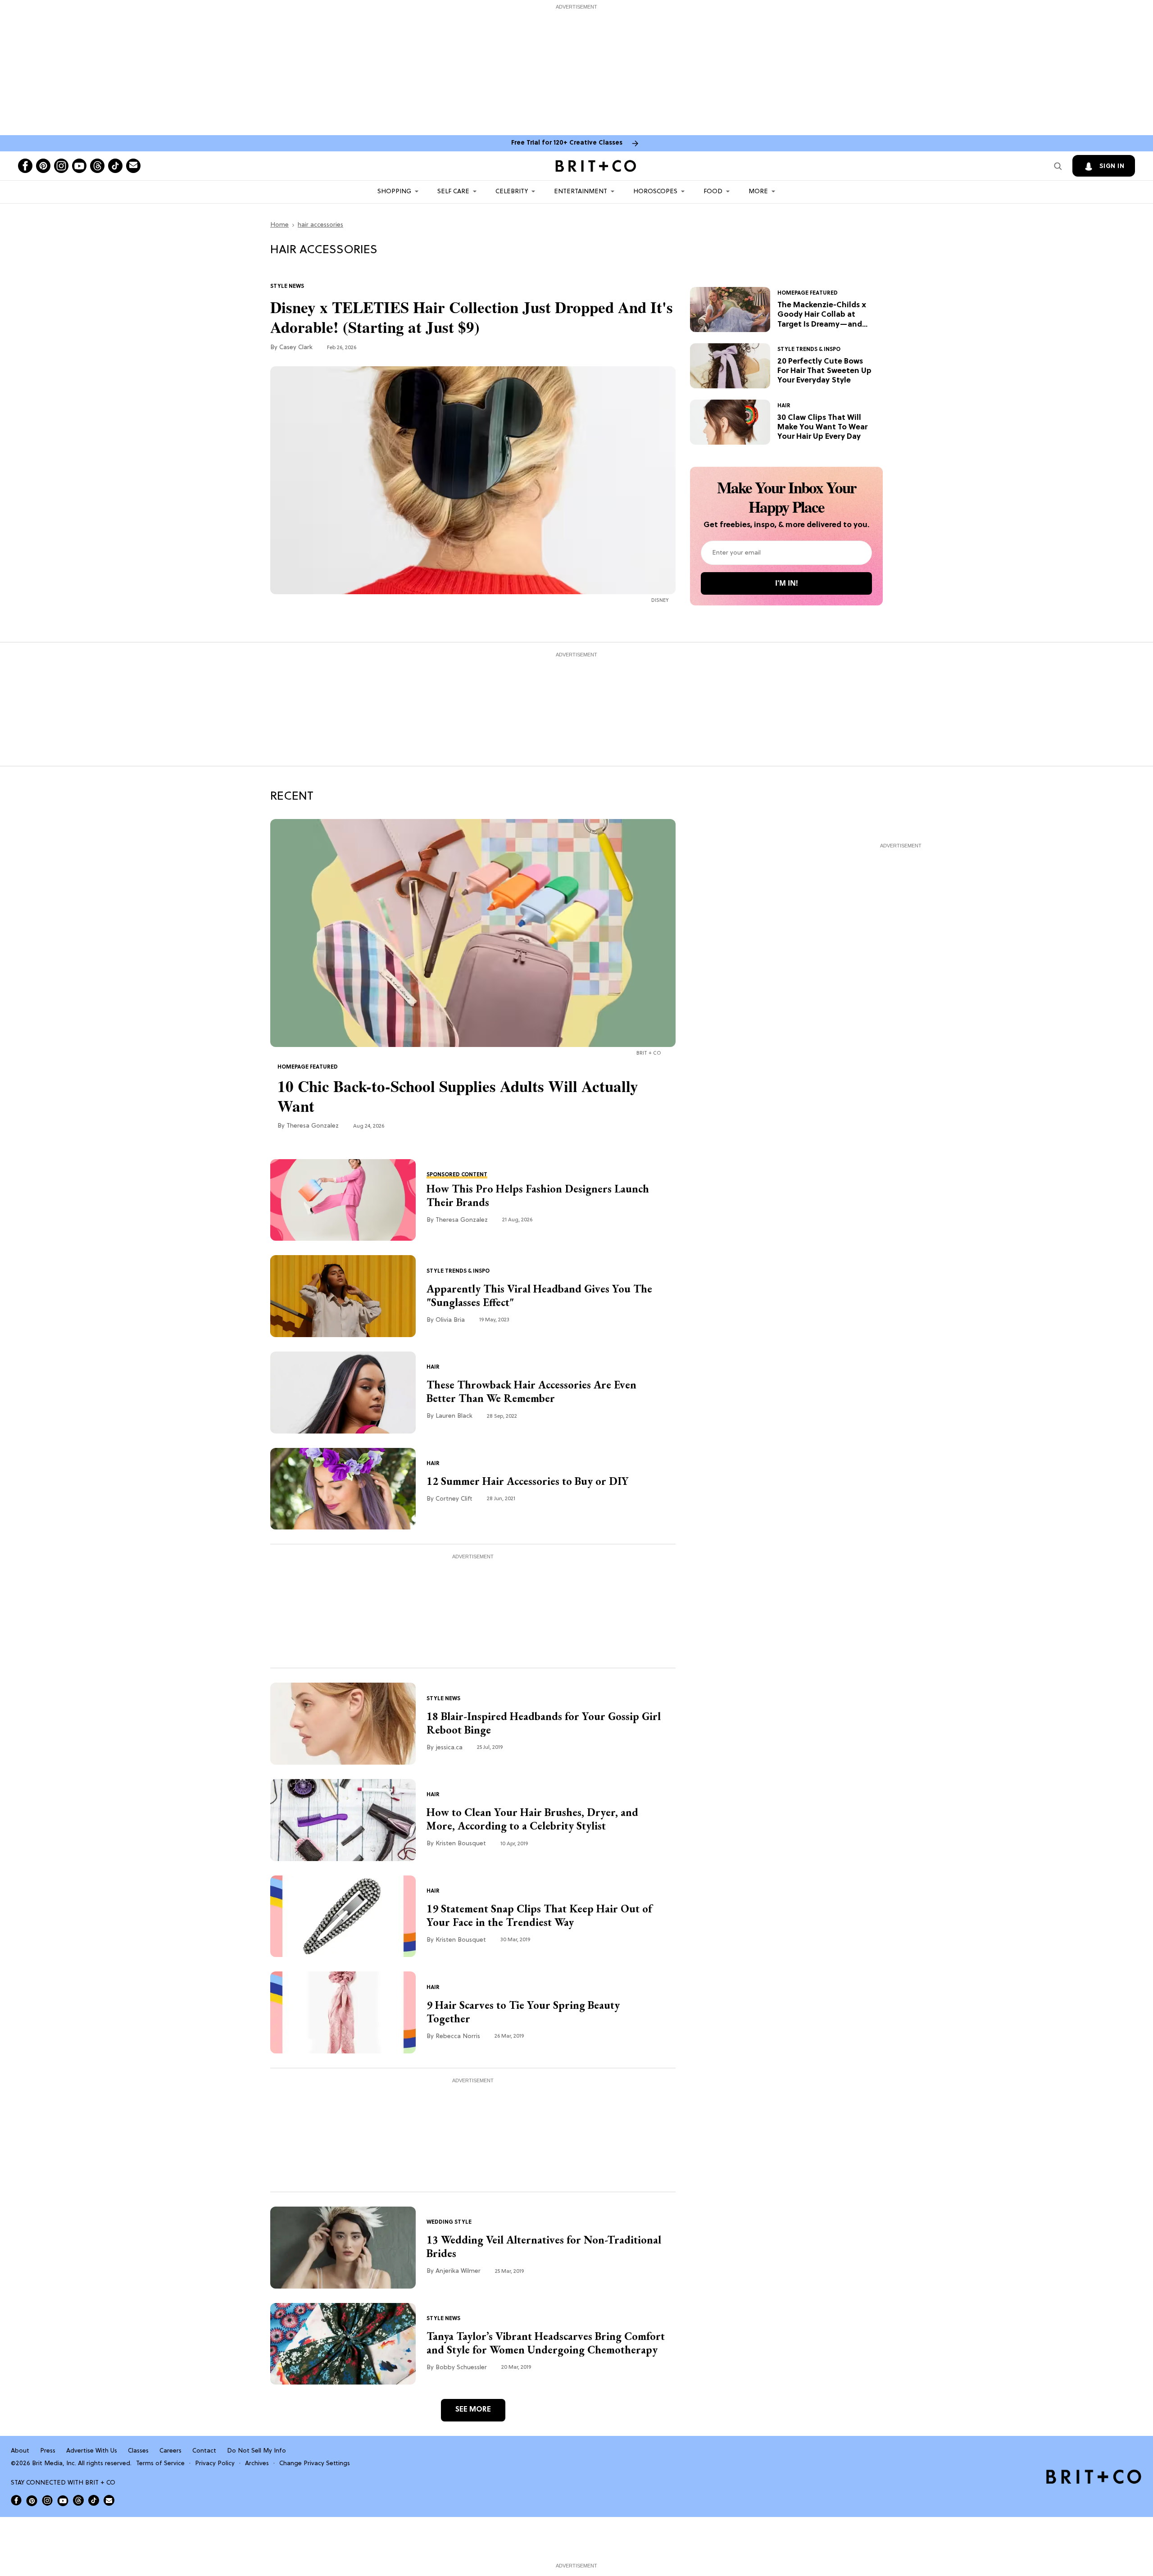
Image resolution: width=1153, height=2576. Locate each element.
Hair (784, 406)
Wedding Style (449, 2222)
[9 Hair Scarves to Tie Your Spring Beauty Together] (343, 2012)
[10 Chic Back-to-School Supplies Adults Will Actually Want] (473, 933)
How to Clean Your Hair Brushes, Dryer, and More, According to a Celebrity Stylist (532, 1819)
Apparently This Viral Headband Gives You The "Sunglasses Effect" (539, 1296)
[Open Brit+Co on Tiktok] (94, 2500)
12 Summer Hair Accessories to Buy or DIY (528, 1481)
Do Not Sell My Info (256, 2451)
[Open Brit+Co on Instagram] (47, 2500)
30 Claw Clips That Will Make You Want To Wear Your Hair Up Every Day (822, 428)
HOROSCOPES (655, 192)
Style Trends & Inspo (809, 350)
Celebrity (512, 192)
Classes (138, 2451)
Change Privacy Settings (315, 2464)
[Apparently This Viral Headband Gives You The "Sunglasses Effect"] (343, 1296)
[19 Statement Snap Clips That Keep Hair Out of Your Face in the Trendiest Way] (343, 1916)
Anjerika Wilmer (458, 2271)
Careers (170, 2451)
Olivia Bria (450, 1320)
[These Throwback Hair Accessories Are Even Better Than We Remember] (343, 1393)
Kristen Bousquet (461, 1844)
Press (48, 2451)
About (20, 2451)
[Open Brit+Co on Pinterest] (32, 2501)
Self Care (453, 192)
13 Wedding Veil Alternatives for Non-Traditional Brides (544, 2247)
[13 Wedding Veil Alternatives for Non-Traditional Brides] (343, 2248)
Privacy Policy (215, 2464)
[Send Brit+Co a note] (133, 166)
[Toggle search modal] (1058, 166)
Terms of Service (160, 2464)
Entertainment (581, 192)
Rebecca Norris (458, 2037)
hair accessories (320, 225)
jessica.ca (449, 1748)
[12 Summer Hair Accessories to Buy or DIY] (343, 1489)
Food (713, 192)
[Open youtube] (79, 166)
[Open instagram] (61, 166)
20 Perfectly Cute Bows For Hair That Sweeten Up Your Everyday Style (824, 371)
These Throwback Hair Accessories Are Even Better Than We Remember (531, 1392)
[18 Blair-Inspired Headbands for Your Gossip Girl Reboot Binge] (343, 1724)
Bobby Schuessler (461, 2368)
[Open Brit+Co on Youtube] (63, 2501)
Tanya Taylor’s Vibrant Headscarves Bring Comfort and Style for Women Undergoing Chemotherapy (546, 2343)
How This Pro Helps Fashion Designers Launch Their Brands (538, 1196)
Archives (257, 2464)
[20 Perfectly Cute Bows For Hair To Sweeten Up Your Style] (730, 366)
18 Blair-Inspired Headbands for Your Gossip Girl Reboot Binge (544, 1723)
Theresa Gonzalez (313, 1126)
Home (279, 225)
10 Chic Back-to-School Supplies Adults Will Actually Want (458, 1096)
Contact (204, 2451)
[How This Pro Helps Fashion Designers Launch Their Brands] (343, 1200)
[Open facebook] (25, 166)
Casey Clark (296, 348)
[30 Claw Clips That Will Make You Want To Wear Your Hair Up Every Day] (730, 422)
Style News (287, 287)
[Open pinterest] (43, 166)
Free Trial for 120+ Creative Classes (567, 143)
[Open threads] (97, 166)
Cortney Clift (454, 1499)
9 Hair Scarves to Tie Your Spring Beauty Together (523, 2012)
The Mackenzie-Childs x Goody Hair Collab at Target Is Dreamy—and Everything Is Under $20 (822, 315)
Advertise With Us (92, 2451)
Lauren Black (454, 1416)
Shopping (394, 192)
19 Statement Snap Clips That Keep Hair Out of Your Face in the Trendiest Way (539, 1916)
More (758, 192)
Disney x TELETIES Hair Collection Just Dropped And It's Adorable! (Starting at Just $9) (472, 317)
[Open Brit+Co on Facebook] (16, 2500)
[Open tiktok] (115, 166)
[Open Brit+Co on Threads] (78, 2500)
